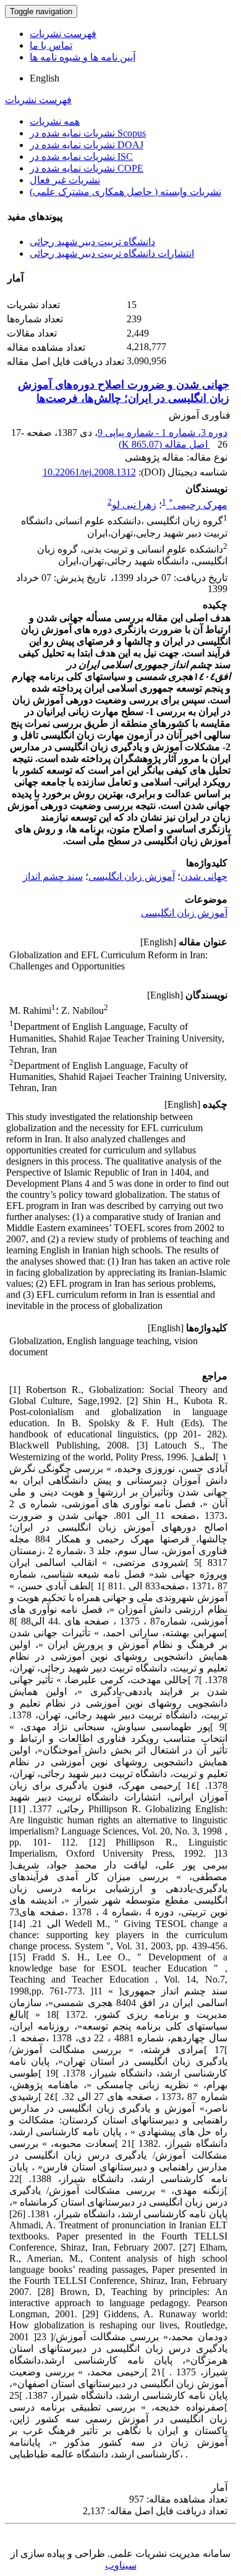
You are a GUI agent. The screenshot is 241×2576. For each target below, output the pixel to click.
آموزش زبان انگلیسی (132, 876)
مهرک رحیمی (198, 505)
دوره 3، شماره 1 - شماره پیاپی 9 (163, 433)
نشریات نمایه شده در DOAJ (87, 145)
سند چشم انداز (53, 876)
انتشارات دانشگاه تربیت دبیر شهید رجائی (112, 253)
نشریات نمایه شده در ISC (81, 157)
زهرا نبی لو (134, 505)
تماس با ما (51, 45)
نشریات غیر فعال (65, 180)
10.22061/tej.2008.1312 (89, 472)
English (44, 78)
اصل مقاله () (164, 444)
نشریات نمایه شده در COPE (87, 168)
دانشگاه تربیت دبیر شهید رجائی (92, 242)
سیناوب (121, 2565)
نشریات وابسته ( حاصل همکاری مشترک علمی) (125, 192)
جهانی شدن (204, 876)
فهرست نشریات (63, 34)
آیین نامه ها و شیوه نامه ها (82, 57)
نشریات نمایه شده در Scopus (88, 133)
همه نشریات (55, 121)
